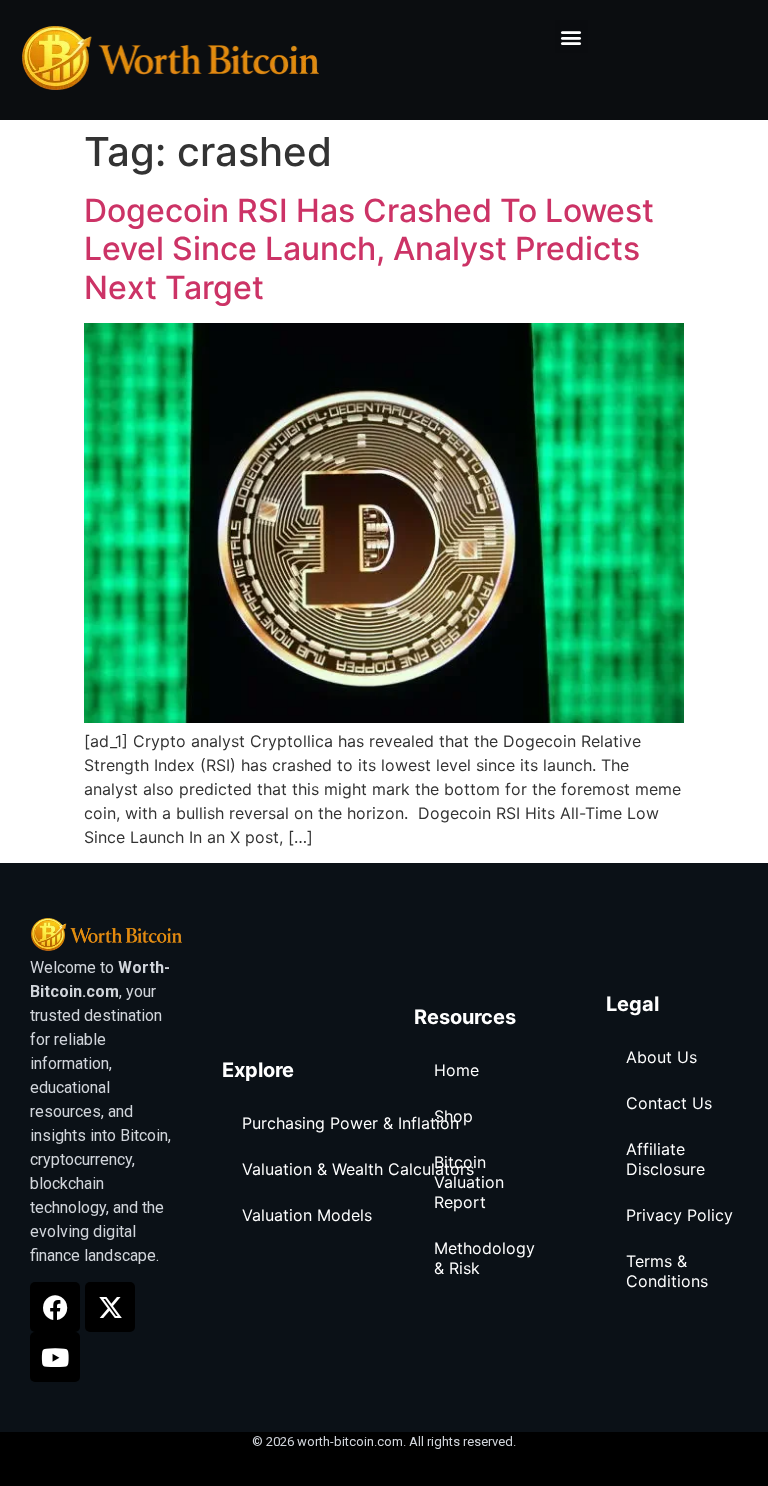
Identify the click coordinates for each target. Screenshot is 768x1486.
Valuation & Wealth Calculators (358, 1169)
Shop (453, 1116)
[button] (571, 36)
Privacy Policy (679, 1215)
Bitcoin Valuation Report (469, 1182)
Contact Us (669, 1103)
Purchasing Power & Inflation (350, 1123)
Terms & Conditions (667, 1271)
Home (456, 1070)
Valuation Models (307, 1215)
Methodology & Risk (484, 1258)
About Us (661, 1057)
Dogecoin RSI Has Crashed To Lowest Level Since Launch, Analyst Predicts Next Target (369, 249)
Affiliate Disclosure (665, 1159)
